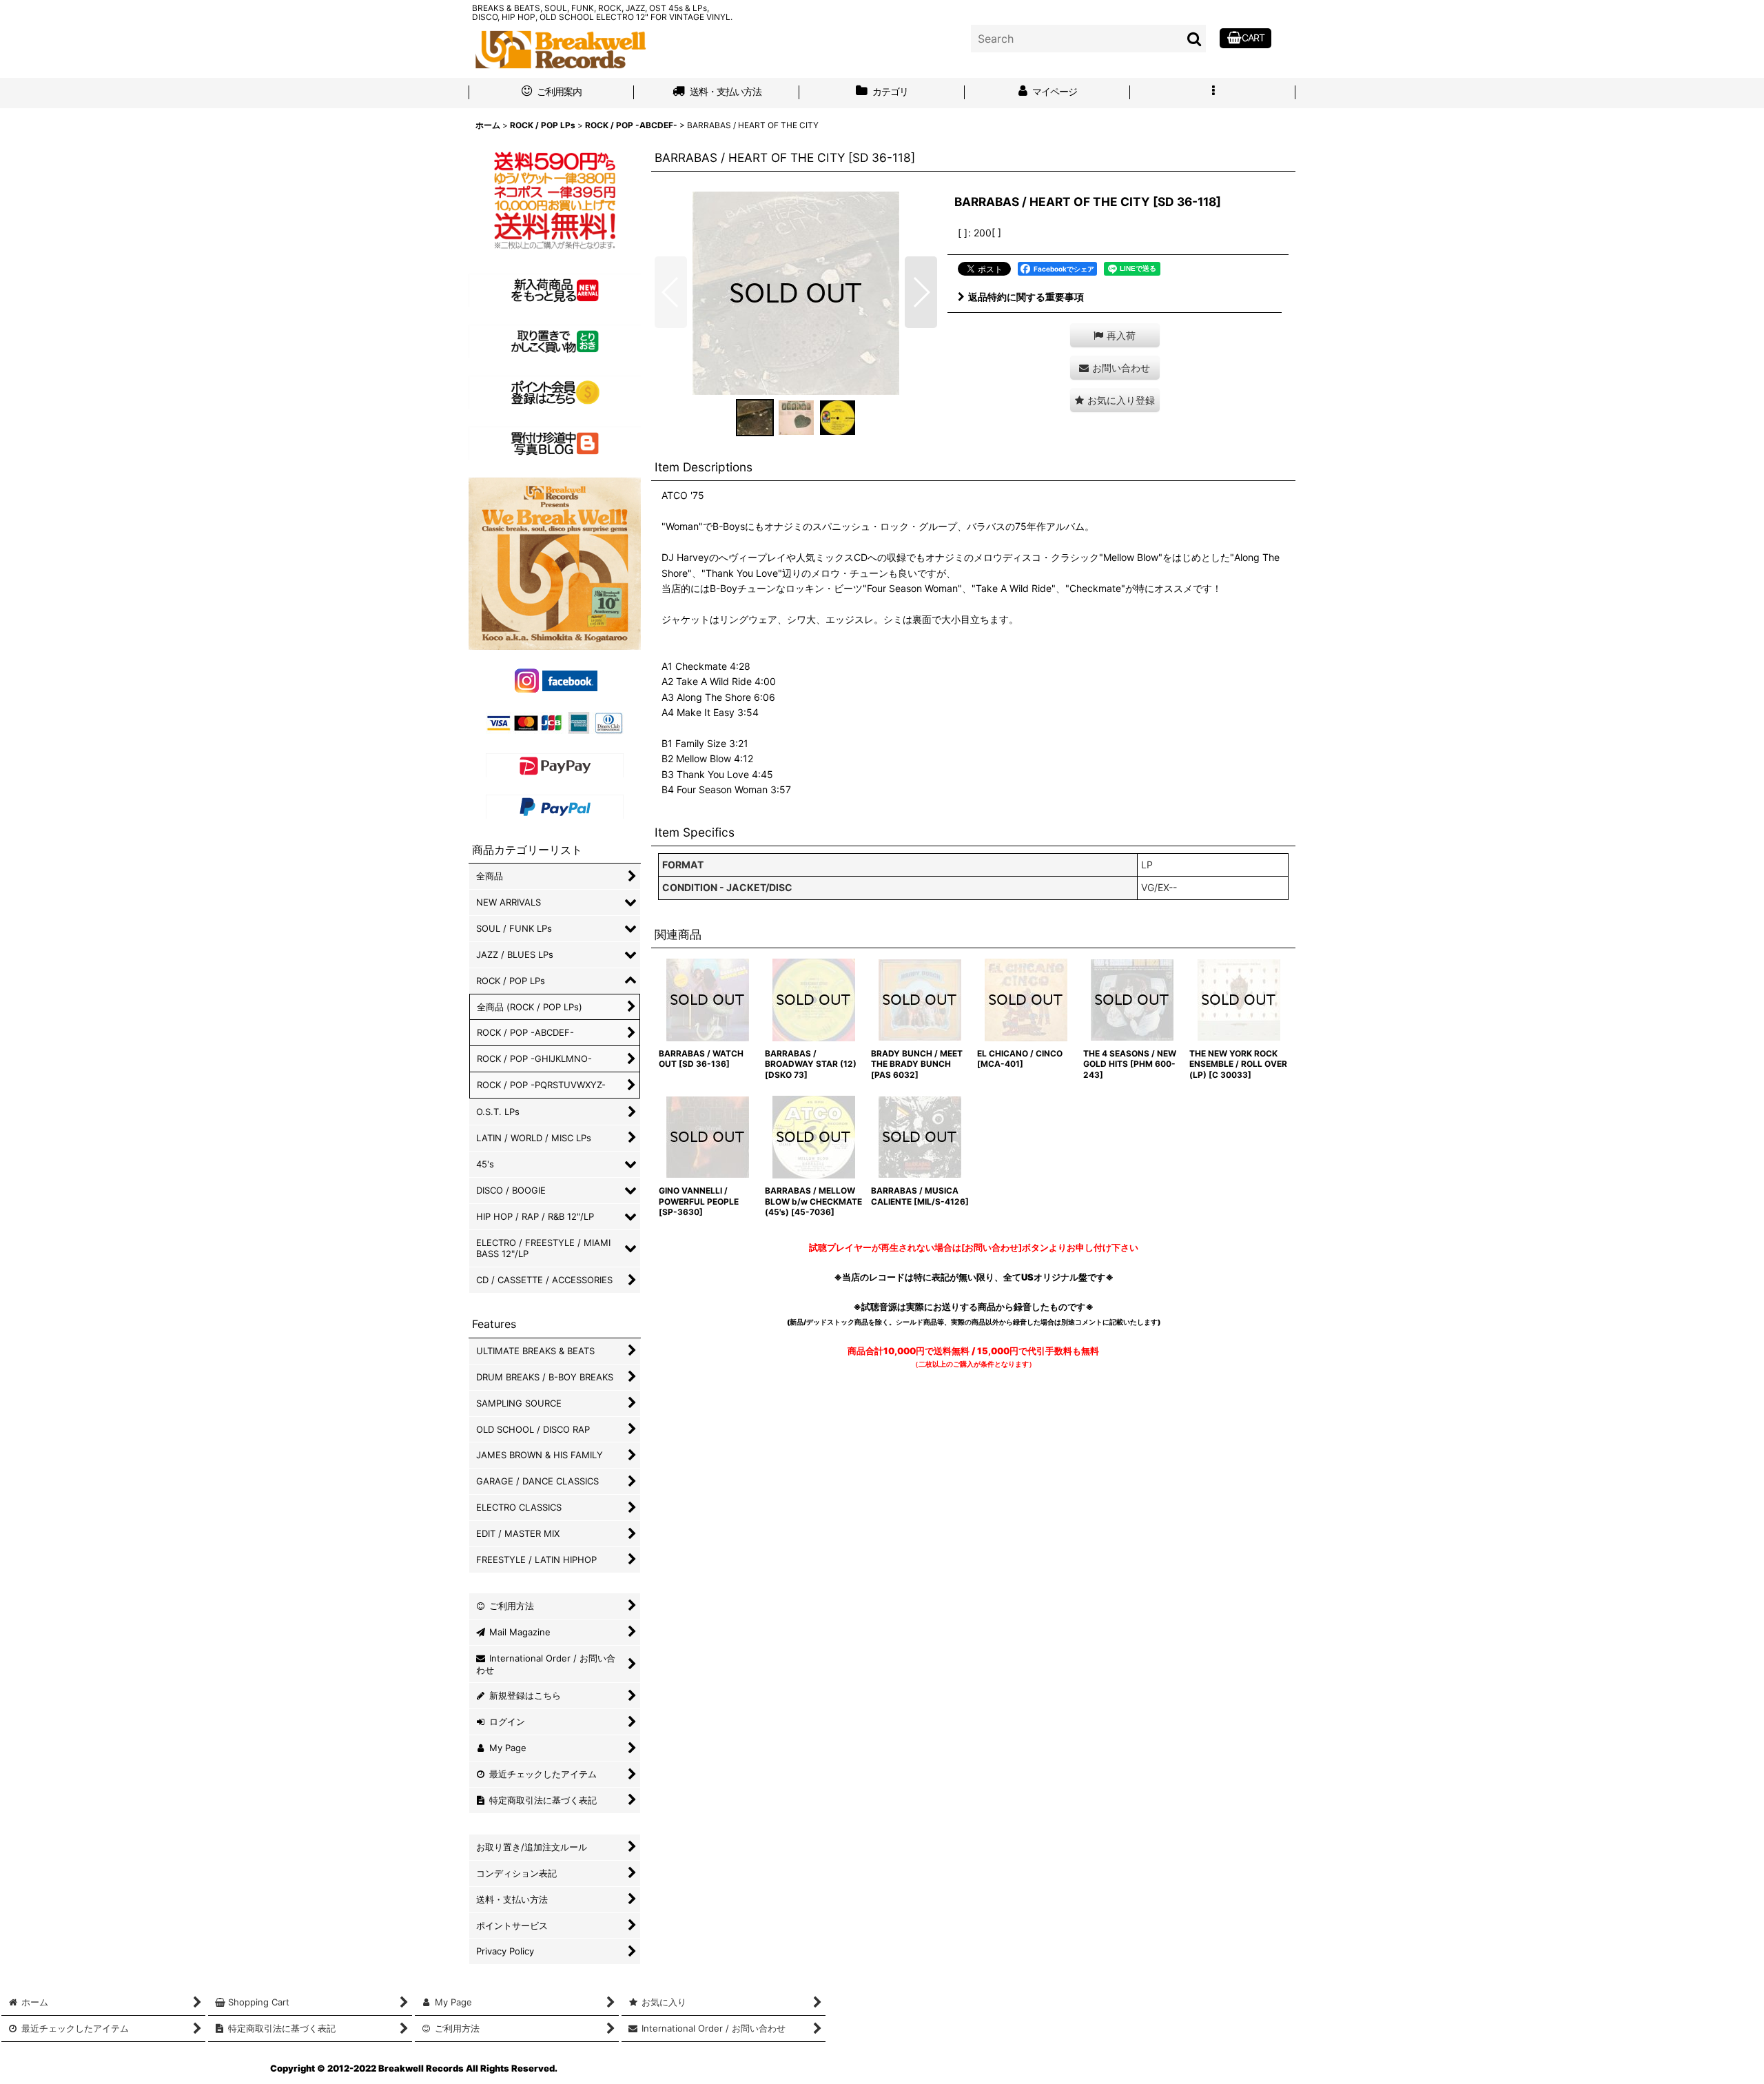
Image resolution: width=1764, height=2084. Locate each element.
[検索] (1195, 39)
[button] (1213, 93)
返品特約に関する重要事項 (1026, 297)
